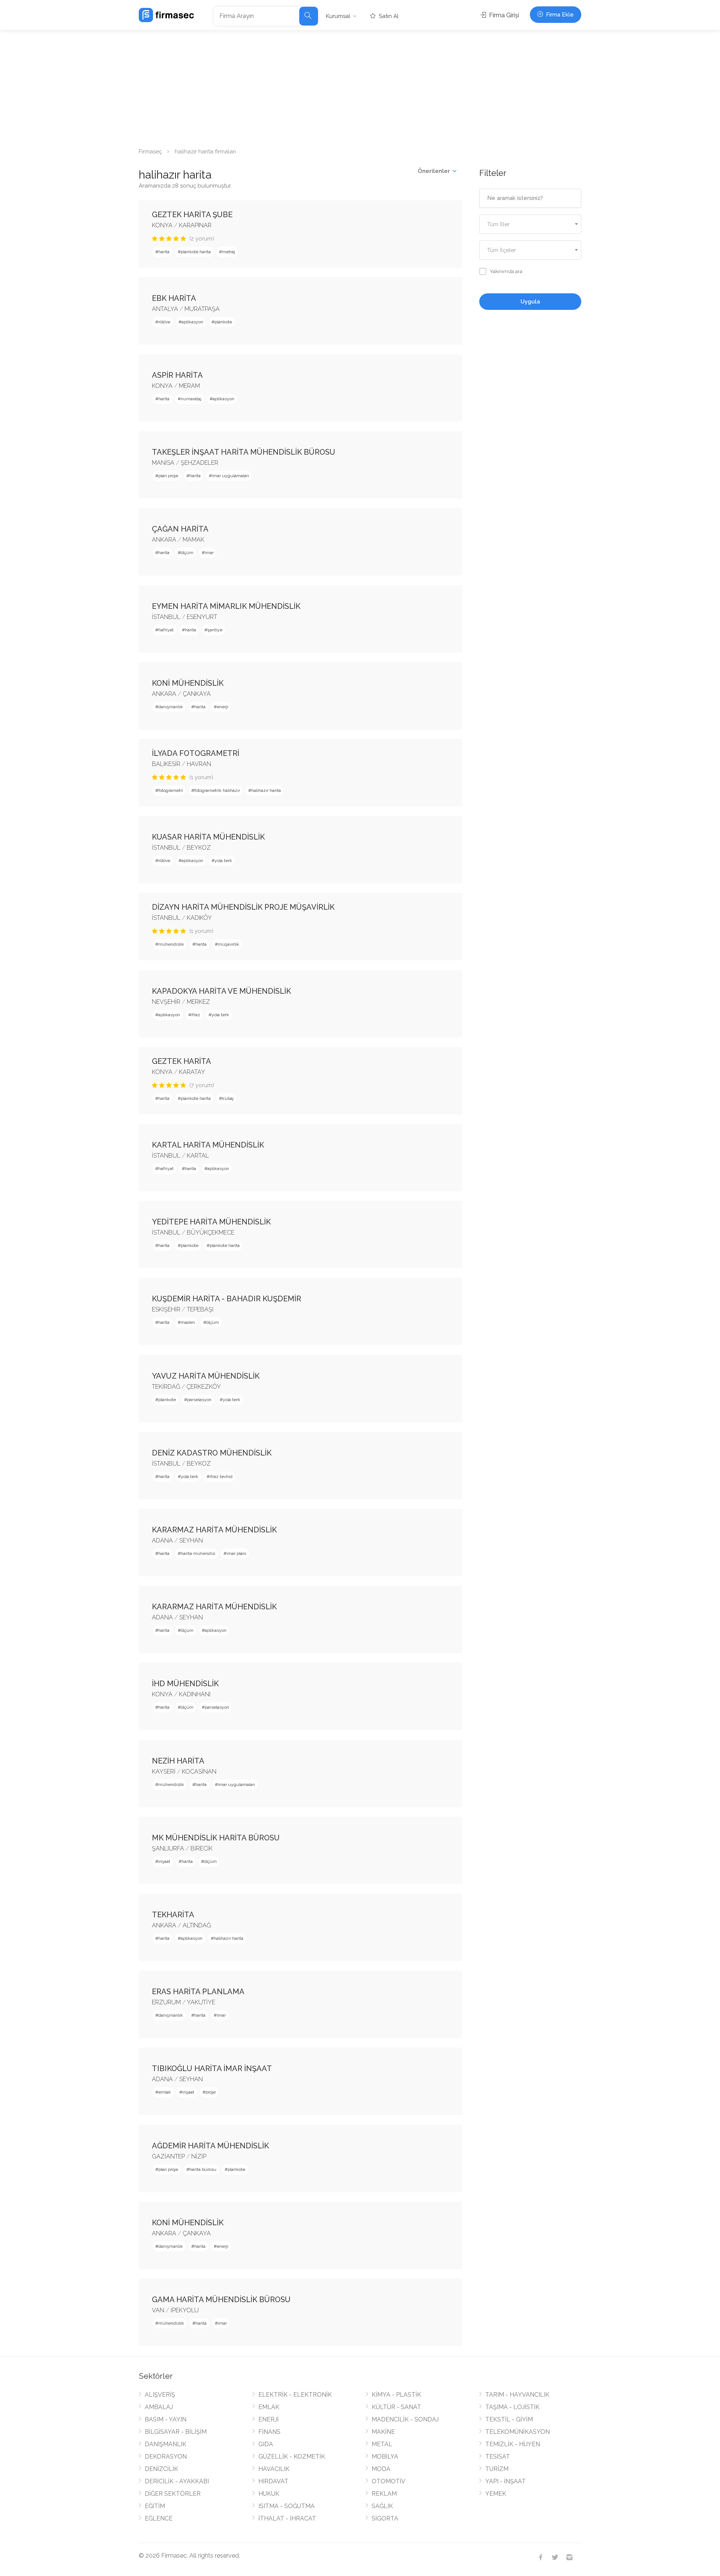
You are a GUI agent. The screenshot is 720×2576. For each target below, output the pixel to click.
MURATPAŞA (202, 309)
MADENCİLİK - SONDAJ (405, 2419)
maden (188, 1322)
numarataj (191, 399)
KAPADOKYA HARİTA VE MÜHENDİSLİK (221, 991)
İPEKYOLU (185, 2310)
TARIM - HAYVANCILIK (517, 2395)
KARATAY (192, 1072)
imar (209, 553)
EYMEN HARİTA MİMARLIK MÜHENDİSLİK (226, 606)
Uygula (530, 302)
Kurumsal (338, 16)
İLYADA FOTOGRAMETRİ (196, 753)
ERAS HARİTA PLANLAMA (198, 1992)
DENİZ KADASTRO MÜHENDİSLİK (212, 1453)
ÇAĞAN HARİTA (180, 529)
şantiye (215, 630)
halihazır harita (266, 790)
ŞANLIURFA (168, 1848)
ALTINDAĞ (197, 1925)
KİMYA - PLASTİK (396, 2395)
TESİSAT (498, 2457)
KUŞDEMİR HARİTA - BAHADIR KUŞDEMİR (226, 1299)
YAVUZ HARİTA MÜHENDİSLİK (206, 1376)
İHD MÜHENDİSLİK (185, 1684)
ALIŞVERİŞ (160, 2395)
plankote (223, 322)
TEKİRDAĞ (166, 1387)
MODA (381, 2469)
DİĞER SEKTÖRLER (173, 2494)
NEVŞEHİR (166, 1002)
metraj (229, 252)
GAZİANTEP (168, 2156)
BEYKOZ (199, 848)
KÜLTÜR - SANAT (396, 2407)
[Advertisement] (360, 86)
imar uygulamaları (230, 476)
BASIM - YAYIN (166, 2419)
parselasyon (199, 1400)
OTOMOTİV (388, 2481)
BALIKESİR (166, 764)
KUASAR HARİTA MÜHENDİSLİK (208, 837)
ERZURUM (166, 2002)
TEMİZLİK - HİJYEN (513, 2444)
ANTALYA (165, 309)
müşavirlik (229, 944)
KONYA (162, 225)
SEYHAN (191, 1540)
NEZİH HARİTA (178, 1761)
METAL (382, 2444)
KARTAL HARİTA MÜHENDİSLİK (208, 1145)
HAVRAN (199, 764)
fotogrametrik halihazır (217, 790)
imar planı (236, 1553)
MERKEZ (198, 1002)
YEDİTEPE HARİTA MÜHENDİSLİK (211, 1222)
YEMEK (496, 2494)
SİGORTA (385, 2518)
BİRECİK (202, 1848)
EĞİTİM (155, 2506)
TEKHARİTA (173, 1915)
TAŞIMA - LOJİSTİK (512, 2407)
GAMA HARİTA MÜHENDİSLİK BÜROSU (221, 2300)
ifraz (196, 1015)
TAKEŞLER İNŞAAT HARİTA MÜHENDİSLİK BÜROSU (244, 452)
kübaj (228, 1098)
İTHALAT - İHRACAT (287, 2518)
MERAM (189, 386)
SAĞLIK (382, 2506)
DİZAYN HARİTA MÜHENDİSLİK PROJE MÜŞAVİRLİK (243, 907)
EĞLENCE (159, 2518)
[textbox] (530, 225)
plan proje (168, 476)
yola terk (223, 861)
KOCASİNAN (199, 1772)
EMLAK (269, 2407)
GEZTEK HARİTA (181, 1061)
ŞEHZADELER (199, 463)
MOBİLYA (385, 2457)
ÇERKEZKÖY (204, 1387)
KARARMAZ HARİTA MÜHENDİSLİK (214, 1530)
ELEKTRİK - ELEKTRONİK (295, 2395)
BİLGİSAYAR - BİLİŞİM (176, 2432)
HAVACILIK (274, 2469)
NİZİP (199, 2156)
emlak (165, 2092)
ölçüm (187, 553)
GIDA (266, 2444)
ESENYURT (202, 617)
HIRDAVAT (273, 2481)
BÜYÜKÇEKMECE (211, 1232)
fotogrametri (171, 790)
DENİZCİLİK (161, 2469)
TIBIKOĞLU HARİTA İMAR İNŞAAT (212, 2068)
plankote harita (196, 252)
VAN (158, 2310)
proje (211, 2092)
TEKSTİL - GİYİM (509, 2419)
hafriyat (166, 630)
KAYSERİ (164, 1772)
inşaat (164, 1861)
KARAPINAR (195, 225)
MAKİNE (383, 2432)
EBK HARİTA (174, 298)
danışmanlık (171, 707)
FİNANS (269, 2432)
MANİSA (163, 463)
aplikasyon (192, 322)
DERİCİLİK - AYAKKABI (177, 2481)
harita (164, 252)
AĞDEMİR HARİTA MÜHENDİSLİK (210, 2146)
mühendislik (171, 944)
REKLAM (384, 2494)
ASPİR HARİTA (177, 375)
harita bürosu (203, 2169)
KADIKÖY (199, 918)
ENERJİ (268, 2419)
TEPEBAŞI (200, 1309)
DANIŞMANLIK (166, 2444)
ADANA (162, 1540)
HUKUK (269, 2494)
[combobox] (530, 224)
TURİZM (497, 2469)
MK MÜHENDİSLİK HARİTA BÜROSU (216, 1838)
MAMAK (193, 540)
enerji (223, 707)
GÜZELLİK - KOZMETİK (292, 2457)
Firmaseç (150, 152)
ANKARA (164, 540)
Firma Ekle (559, 15)
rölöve (164, 322)
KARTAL (198, 1156)
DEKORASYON (166, 2457)
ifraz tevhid (221, 1477)
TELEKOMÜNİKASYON (517, 2432)
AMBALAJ (159, 2407)
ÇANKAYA (197, 694)
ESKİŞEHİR (166, 1309)
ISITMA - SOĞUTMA (286, 2506)
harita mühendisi (198, 1553)
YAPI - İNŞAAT (505, 2481)
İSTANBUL (166, 617)
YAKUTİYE (201, 2002)
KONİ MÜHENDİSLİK (188, 683)
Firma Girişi (503, 15)
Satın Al (388, 16)
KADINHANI (195, 1694)
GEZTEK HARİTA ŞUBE (192, 215)
